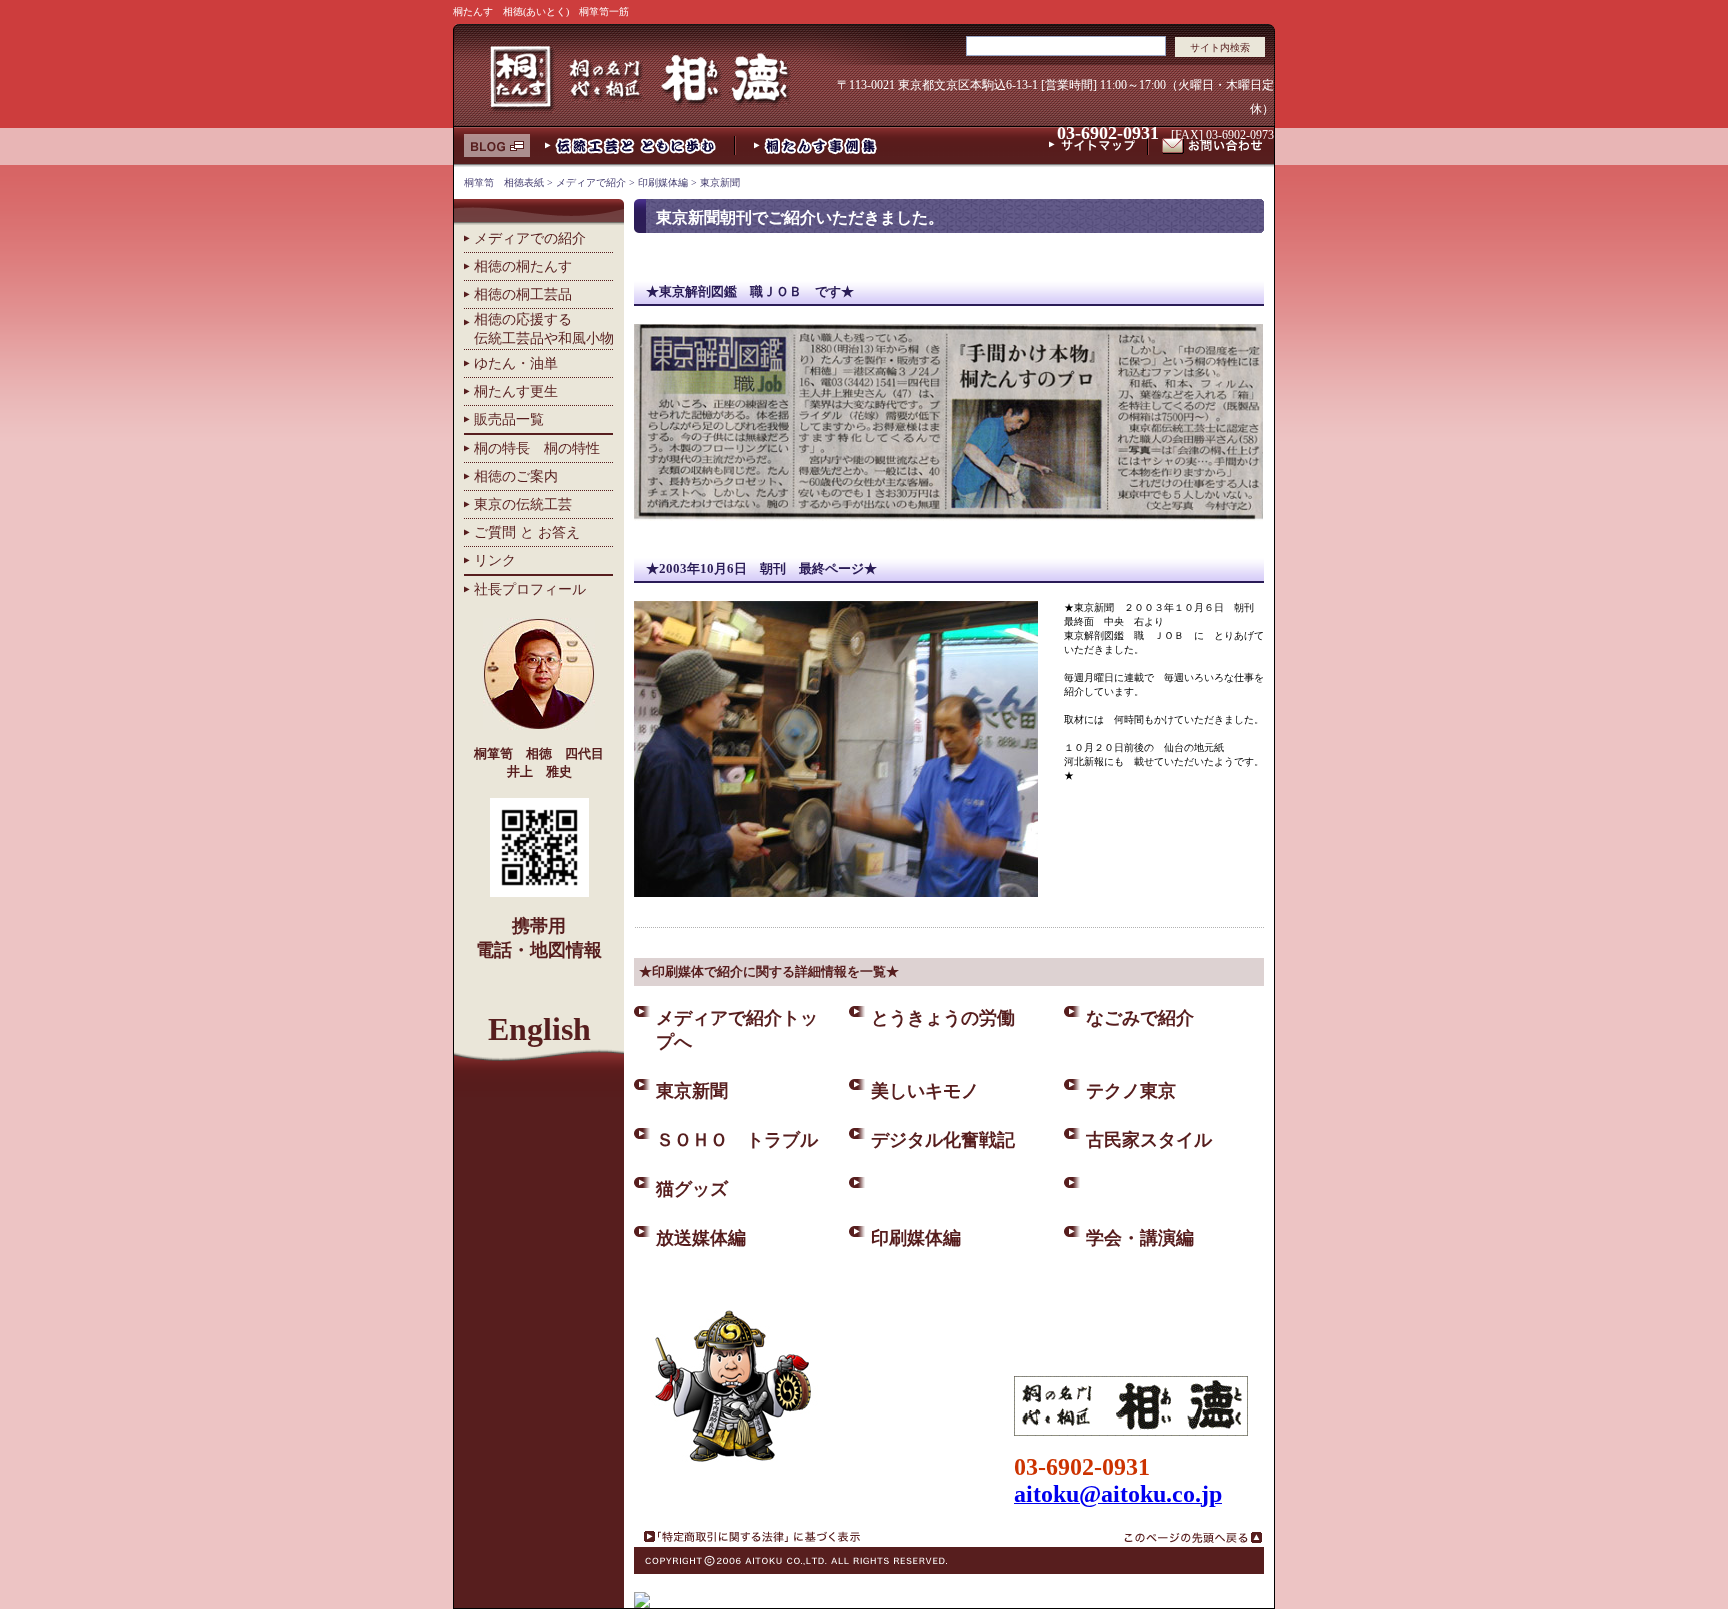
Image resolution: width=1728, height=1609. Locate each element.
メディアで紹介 (591, 182)
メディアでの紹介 (530, 238)
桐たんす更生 (516, 391)
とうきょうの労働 (943, 1018)
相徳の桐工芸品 (523, 294)
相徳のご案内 (516, 476)
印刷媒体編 (663, 182)
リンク (495, 560)
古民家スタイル (1149, 1140)
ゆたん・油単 (516, 363)
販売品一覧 (509, 419)
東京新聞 (720, 182)
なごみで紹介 (1140, 1018)
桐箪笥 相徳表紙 (504, 182)
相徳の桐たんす (523, 266)
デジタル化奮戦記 (943, 1140)
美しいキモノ (925, 1091)
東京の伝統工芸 (523, 504)
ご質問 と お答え (527, 532)
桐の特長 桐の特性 (537, 448)
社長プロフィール (530, 589)
